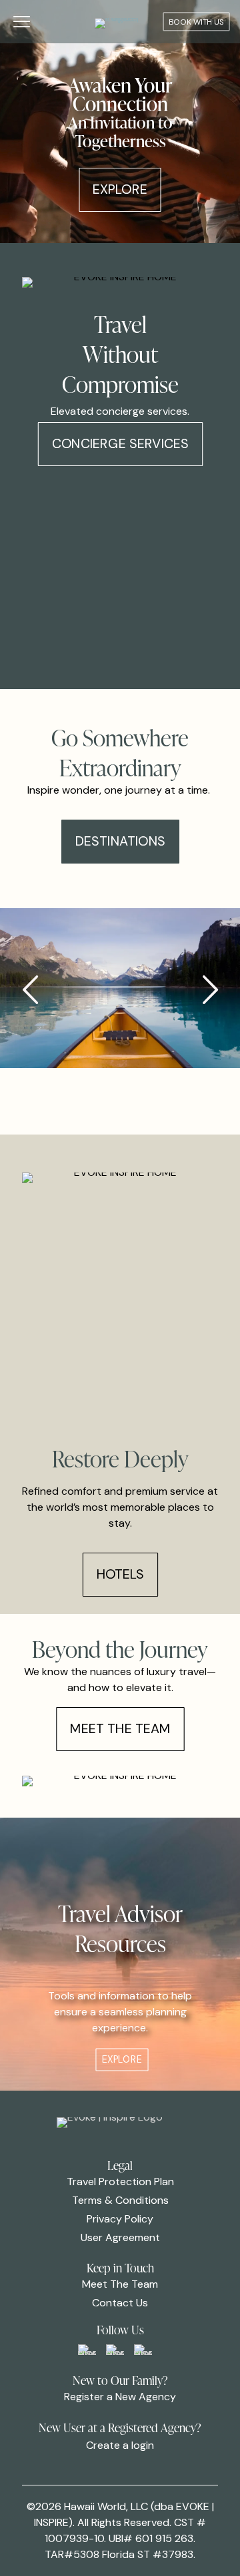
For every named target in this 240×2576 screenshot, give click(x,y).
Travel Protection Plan (120, 2182)
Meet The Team (120, 2284)
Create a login (120, 2445)
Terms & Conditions (120, 2200)
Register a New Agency (120, 2397)
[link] (87, 2350)
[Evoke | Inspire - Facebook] (115, 2350)
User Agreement (120, 2237)
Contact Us (120, 2303)
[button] (210, 990)
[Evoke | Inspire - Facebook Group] (87, 2350)
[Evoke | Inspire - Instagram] (143, 2350)
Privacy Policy (120, 2219)
